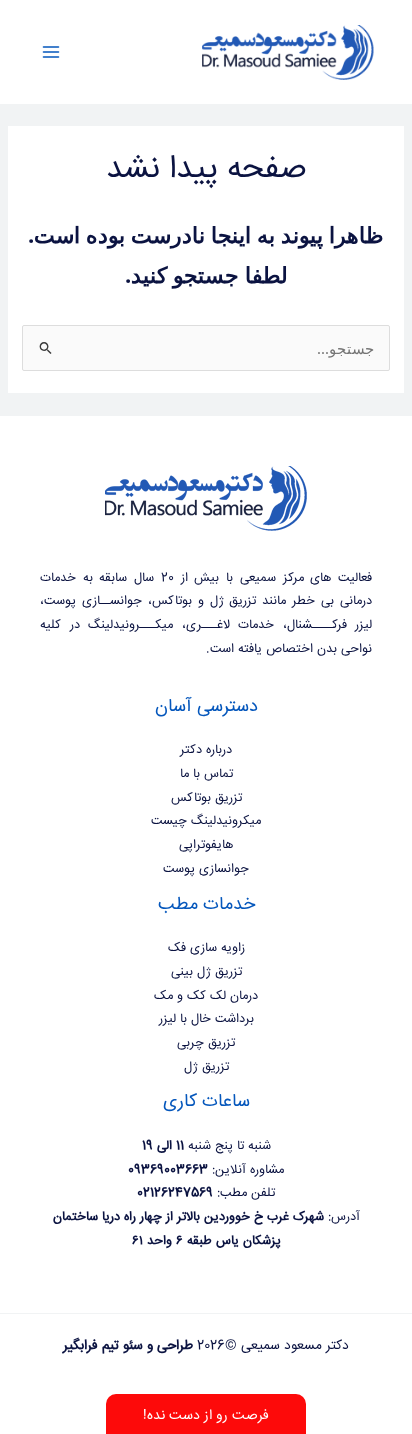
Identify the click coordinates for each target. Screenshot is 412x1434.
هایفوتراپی (206, 845)
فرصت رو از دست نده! (206, 1416)
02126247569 (175, 1193)
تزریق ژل (206, 1067)
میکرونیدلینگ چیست (206, 821)
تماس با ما (206, 774)
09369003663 (168, 1170)
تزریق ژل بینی (206, 972)
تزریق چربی (206, 1043)
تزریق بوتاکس (206, 798)
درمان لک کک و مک (206, 996)
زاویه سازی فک (206, 948)
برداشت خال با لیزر (206, 1019)
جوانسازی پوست (206, 869)
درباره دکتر (206, 750)
